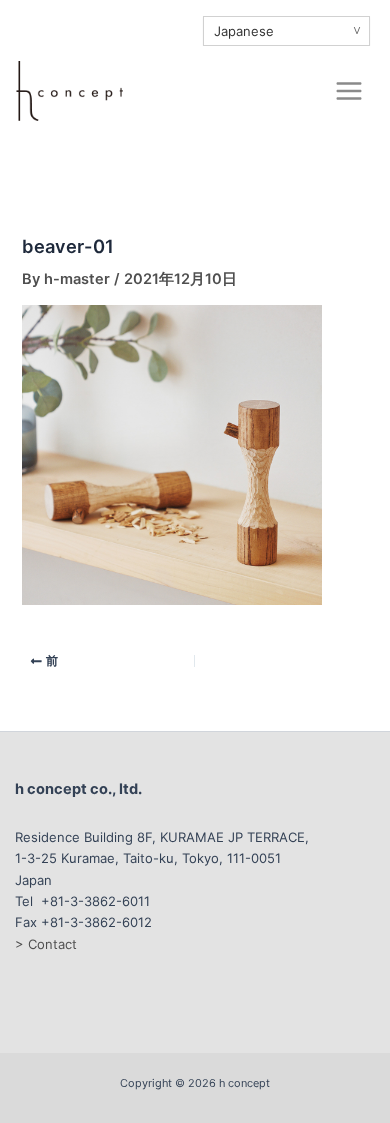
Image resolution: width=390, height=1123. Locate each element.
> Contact (46, 944)
